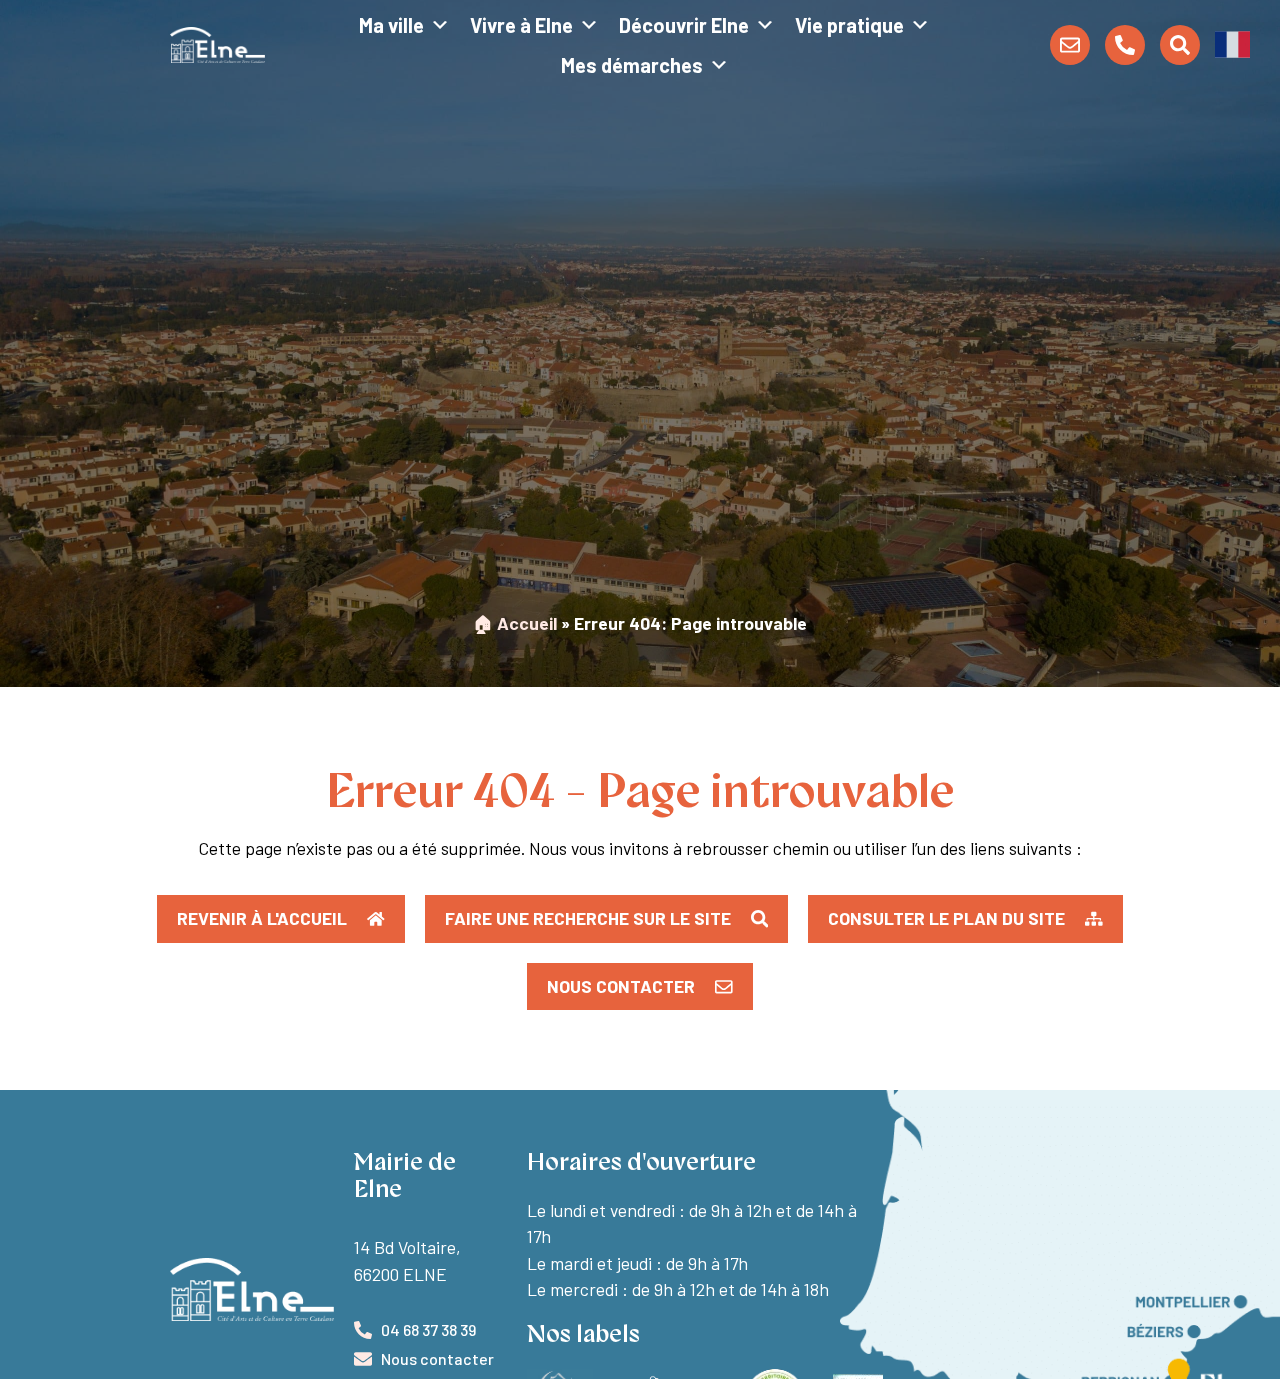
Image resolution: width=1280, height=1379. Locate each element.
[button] (1232, 43)
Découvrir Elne (684, 25)
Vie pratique (849, 25)
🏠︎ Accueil (515, 623)
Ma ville (391, 25)
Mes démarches (632, 65)
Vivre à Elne (521, 25)
